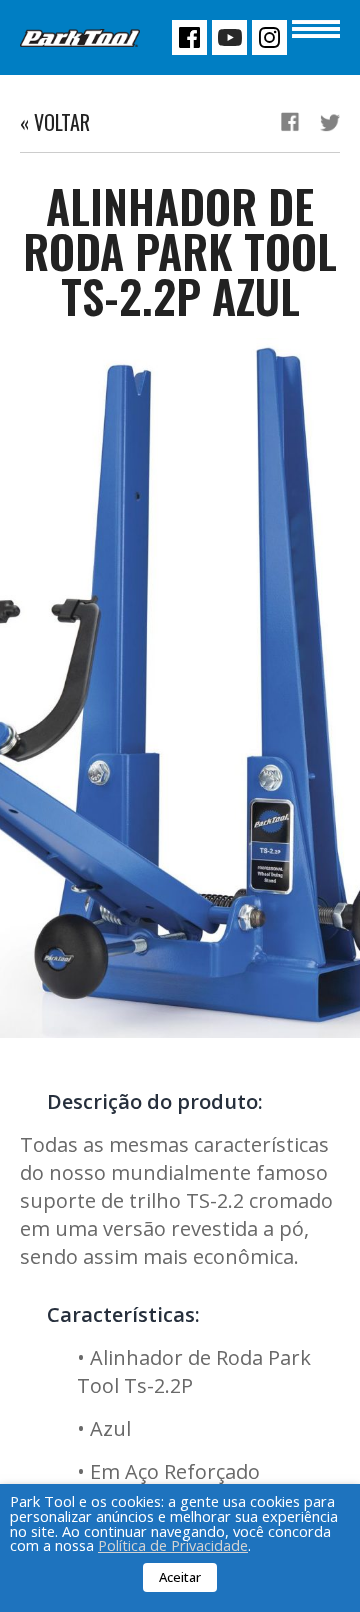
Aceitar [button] (180, 1577)
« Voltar (55, 122)
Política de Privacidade (173, 1545)
